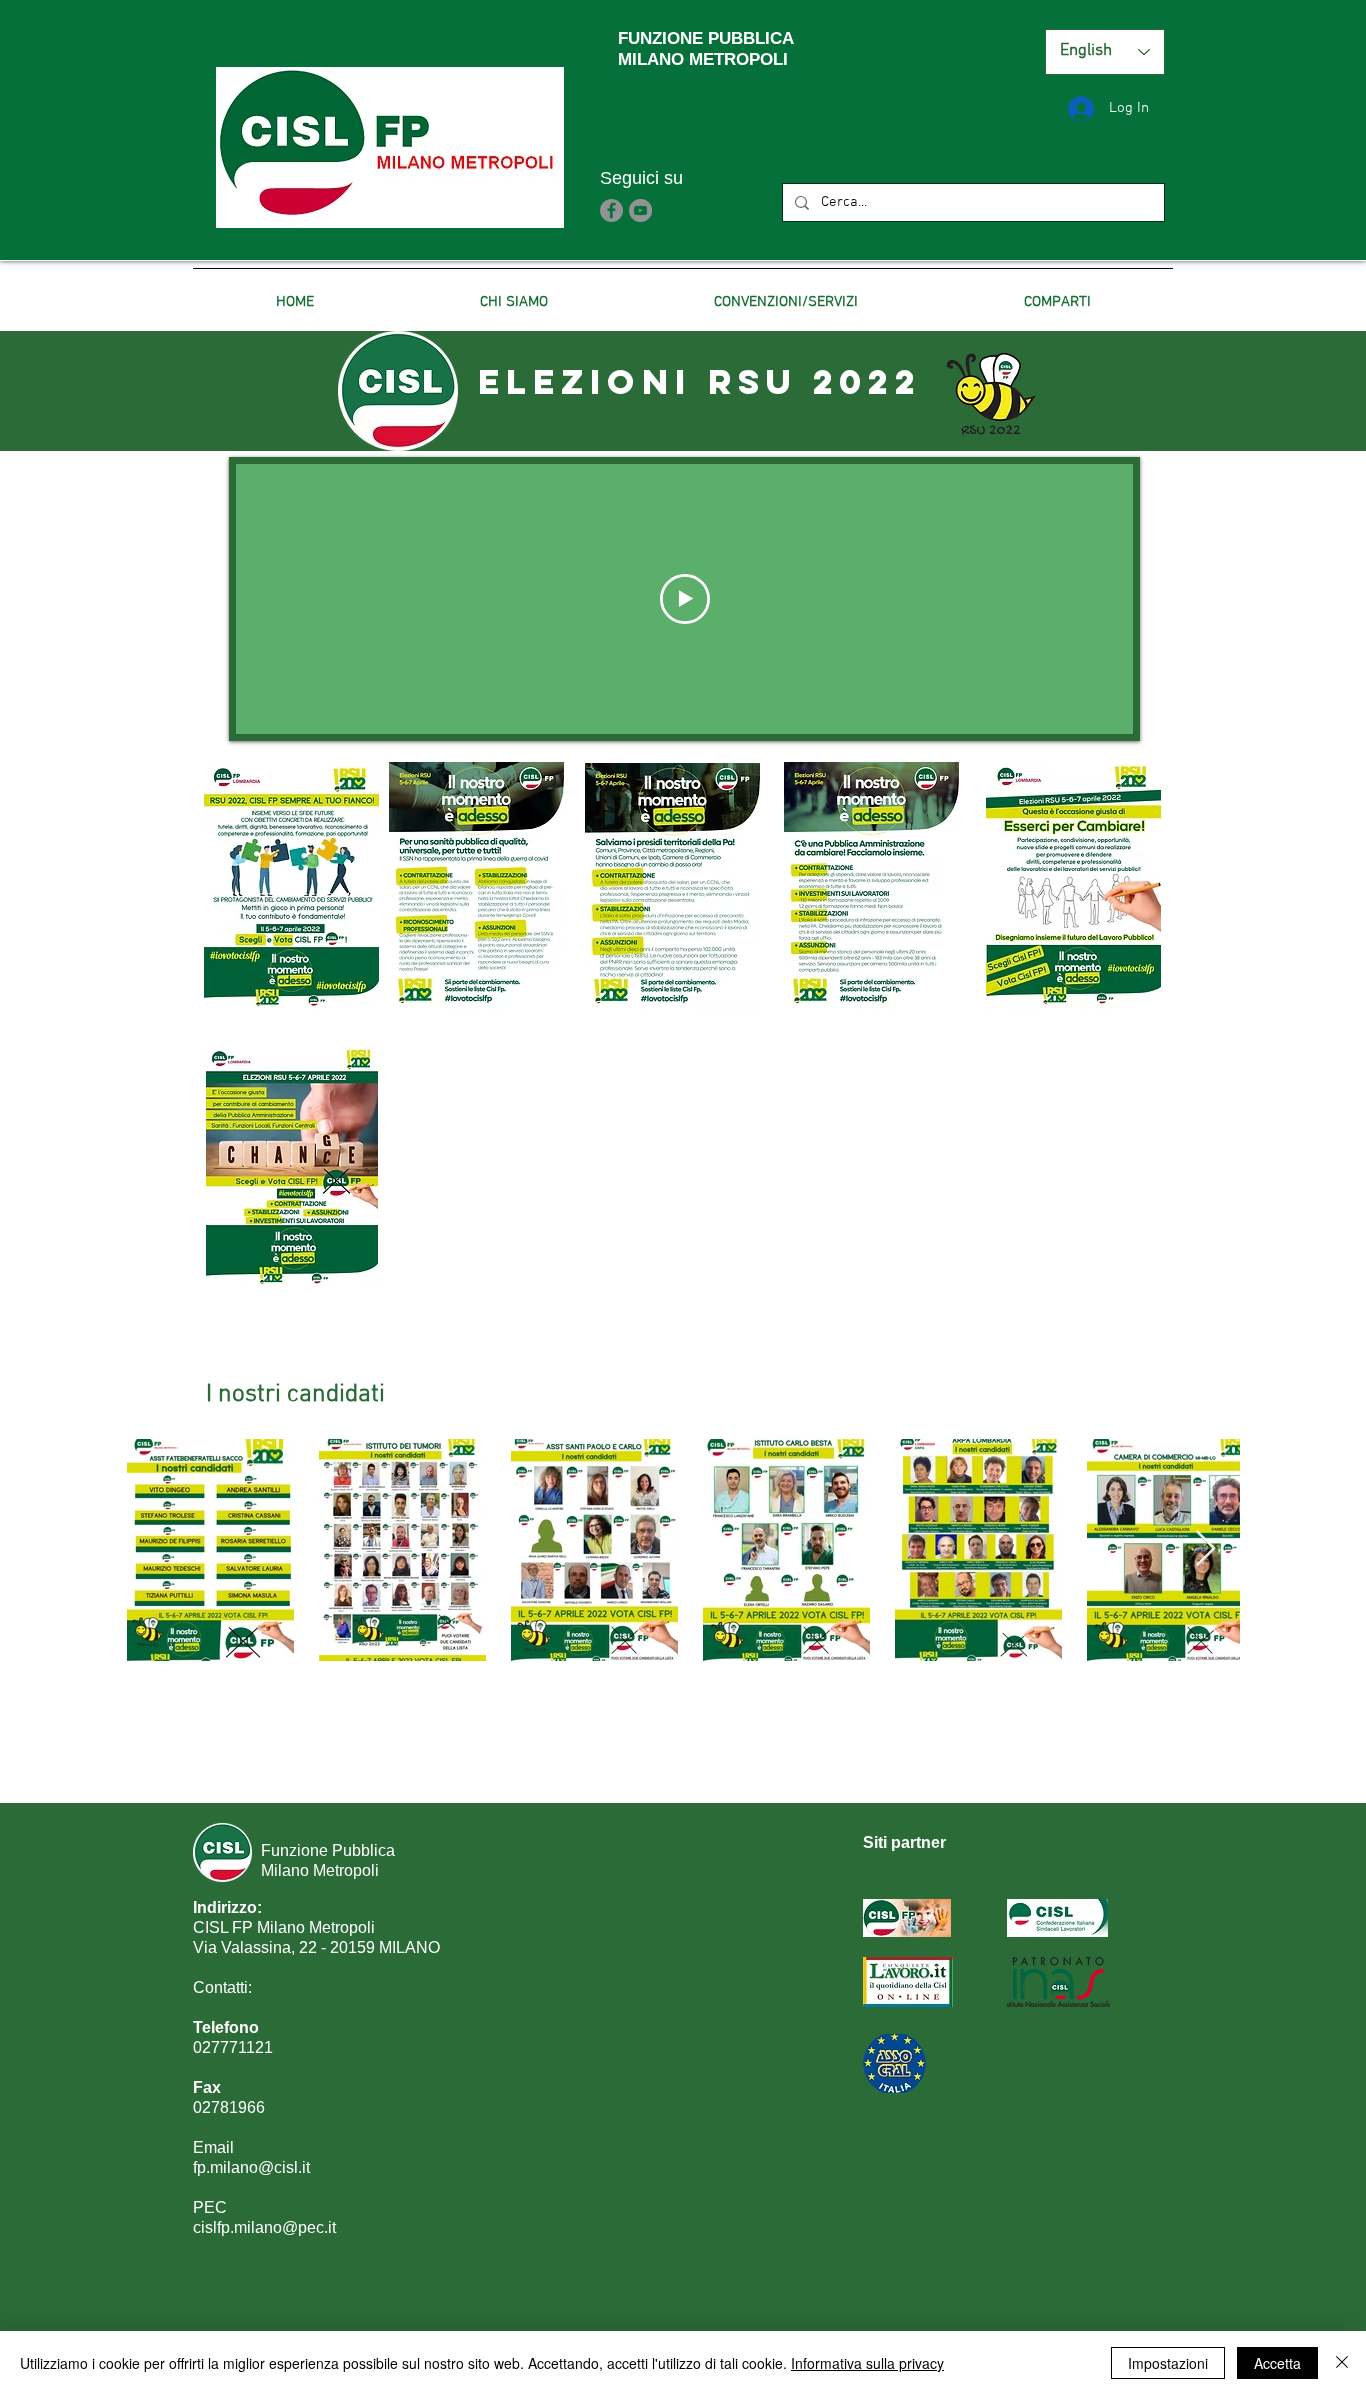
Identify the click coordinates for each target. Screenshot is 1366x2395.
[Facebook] (611, 210)
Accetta (1277, 2363)
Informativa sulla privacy (867, 2363)
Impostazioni (1168, 2363)
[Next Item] (1205, 1549)
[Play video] (685, 599)
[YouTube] (640, 210)
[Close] (1342, 2363)
